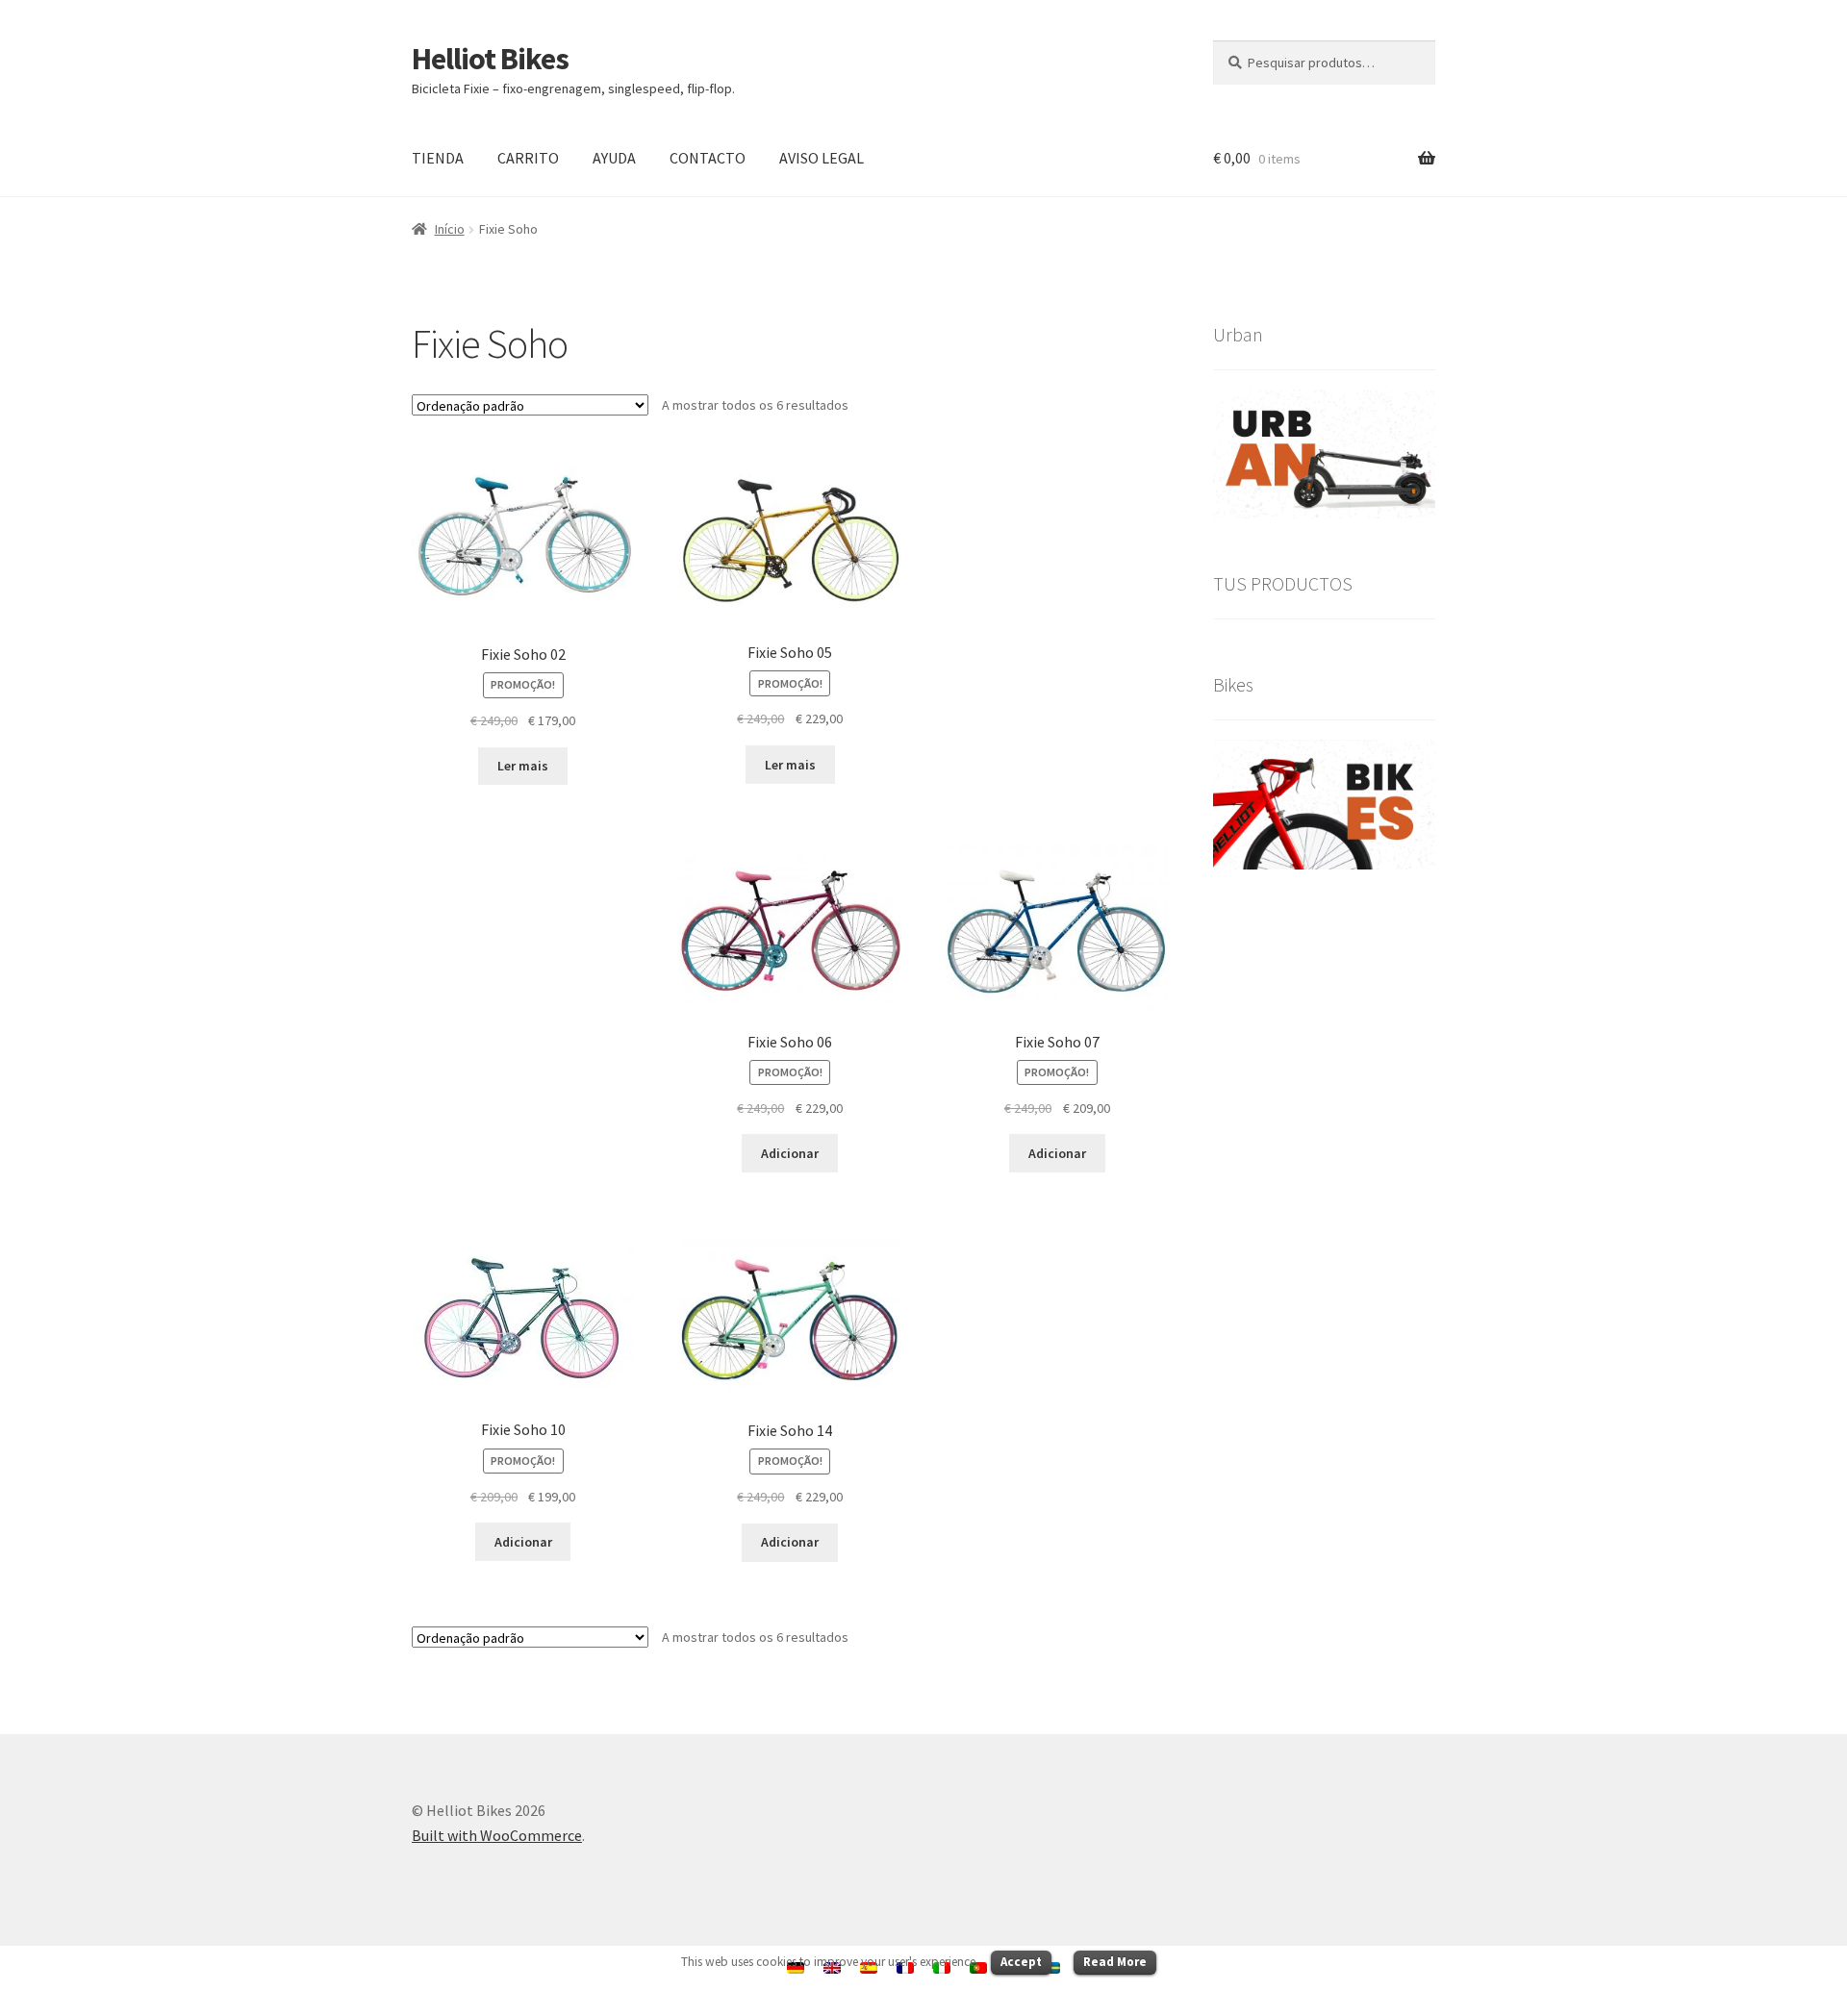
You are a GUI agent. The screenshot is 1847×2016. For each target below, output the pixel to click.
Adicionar (790, 1153)
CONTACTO (708, 158)
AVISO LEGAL (822, 158)
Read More (1115, 1962)
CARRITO (528, 158)
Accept (1021, 1962)
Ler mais (523, 766)
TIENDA (438, 158)
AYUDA (614, 158)
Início (450, 229)
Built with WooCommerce (497, 1835)
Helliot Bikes (490, 59)
